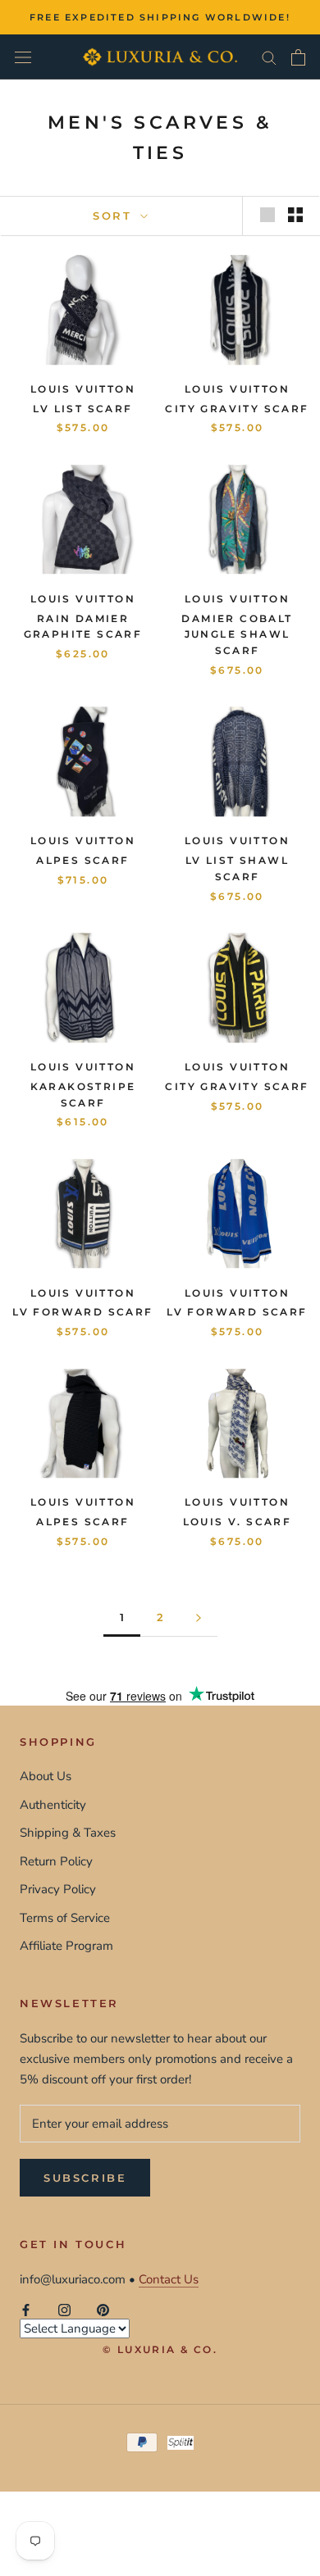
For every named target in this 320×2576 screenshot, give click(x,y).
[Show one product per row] (267, 215)
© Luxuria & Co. (160, 2349)
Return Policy (56, 1861)
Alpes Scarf (82, 860)
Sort (115, 216)
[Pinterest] (103, 2309)
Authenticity (53, 1805)
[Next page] (199, 1618)
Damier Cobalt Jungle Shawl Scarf (237, 635)
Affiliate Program (66, 1946)
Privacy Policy (58, 1889)
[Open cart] (298, 57)
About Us (46, 1776)
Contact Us (169, 2279)
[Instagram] (64, 2309)
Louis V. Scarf (238, 1522)
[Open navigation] (23, 57)
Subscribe (85, 2178)
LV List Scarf (82, 409)
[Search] (269, 57)
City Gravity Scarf (237, 409)
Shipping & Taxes (68, 1833)
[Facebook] (26, 2309)
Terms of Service (65, 1918)
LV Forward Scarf (82, 1312)
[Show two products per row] (295, 215)
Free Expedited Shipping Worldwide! (160, 17)
